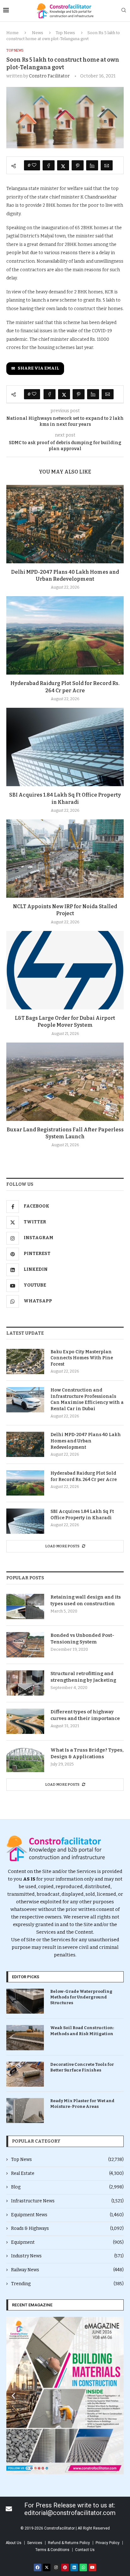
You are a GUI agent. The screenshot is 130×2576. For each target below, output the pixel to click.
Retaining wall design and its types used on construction (86, 1600)
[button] (13, 2396)
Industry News (67, 2256)
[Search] (124, 11)
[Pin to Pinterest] (78, 165)
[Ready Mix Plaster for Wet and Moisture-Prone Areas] (25, 2111)
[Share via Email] (107, 165)
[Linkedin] (74, 2567)
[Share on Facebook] (49, 165)
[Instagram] (56, 2567)
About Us (14, 2543)
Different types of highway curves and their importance (85, 1715)
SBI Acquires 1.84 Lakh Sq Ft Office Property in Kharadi (82, 1515)
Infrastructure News (67, 2201)
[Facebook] (38, 2567)
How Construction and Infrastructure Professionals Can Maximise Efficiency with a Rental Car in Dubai (87, 1399)
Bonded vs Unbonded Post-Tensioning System (82, 1639)
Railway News (67, 2270)
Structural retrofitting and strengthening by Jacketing (83, 1677)
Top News (65, 33)
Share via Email (38, 368)
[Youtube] (92, 2567)
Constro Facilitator (49, 76)
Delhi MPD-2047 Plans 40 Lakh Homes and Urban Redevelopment (86, 1441)
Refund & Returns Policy (69, 2543)
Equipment (67, 2242)
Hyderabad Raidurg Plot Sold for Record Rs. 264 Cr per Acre (84, 1476)
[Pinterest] (65, 2567)
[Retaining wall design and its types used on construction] (25, 1606)
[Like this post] (34, 165)
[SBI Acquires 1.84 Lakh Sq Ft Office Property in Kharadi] (65, 747)
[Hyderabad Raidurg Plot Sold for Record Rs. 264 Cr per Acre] (65, 635)
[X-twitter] (47, 2567)
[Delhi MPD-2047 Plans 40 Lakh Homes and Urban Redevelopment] (65, 524)
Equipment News (67, 2215)
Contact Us (85, 2550)
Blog (67, 2187)
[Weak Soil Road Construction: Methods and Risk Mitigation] (25, 2038)
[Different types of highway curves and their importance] (25, 1721)
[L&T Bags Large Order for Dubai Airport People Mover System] (65, 970)
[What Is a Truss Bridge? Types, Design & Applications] (25, 1759)
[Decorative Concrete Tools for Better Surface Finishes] (25, 2074)
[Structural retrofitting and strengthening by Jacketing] (25, 1683)
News (38, 33)
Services (35, 2543)
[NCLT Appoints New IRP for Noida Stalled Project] (65, 859)
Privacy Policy (108, 2543)
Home (12, 33)
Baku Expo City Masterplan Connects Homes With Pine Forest (82, 1358)
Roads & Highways (67, 2228)
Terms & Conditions (52, 2550)
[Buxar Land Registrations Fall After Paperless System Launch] (65, 1082)
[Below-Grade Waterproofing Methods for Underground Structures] (25, 2001)
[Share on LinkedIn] (92, 165)
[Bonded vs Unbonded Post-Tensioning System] (25, 1645)
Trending (67, 2284)
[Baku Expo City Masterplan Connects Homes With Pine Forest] (25, 1361)
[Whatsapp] (83, 2567)
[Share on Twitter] (63, 165)
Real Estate (67, 2173)
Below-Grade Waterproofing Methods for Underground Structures (81, 1997)
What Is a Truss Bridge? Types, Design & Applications (87, 1753)
